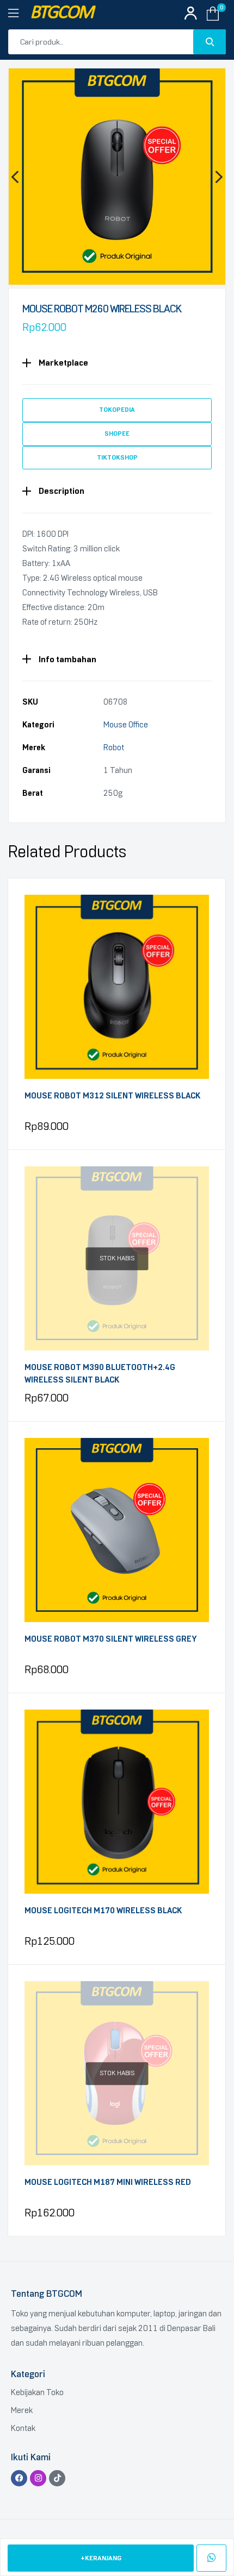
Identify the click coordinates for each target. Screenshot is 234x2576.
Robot (114, 747)
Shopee (117, 433)
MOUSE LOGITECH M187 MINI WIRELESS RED (108, 2182)
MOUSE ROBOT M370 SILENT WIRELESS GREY (111, 1639)
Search (210, 42)
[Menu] (19, 14)
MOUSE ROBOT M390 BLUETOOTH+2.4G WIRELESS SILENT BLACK (100, 1374)
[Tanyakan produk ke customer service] (211, 2558)
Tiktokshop (117, 457)
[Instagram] (38, 2478)
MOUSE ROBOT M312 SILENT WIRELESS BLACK (112, 1096)
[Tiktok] (57, 2478)
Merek (22, 2410)
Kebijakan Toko (37, 2392)
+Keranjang (101, 2558)
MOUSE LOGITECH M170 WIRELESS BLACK (103, 1911)
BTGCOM (61, 13)
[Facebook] (19, 2478)
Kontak (23, 2428)
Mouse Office (126, 725)
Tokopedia (117, 410)
